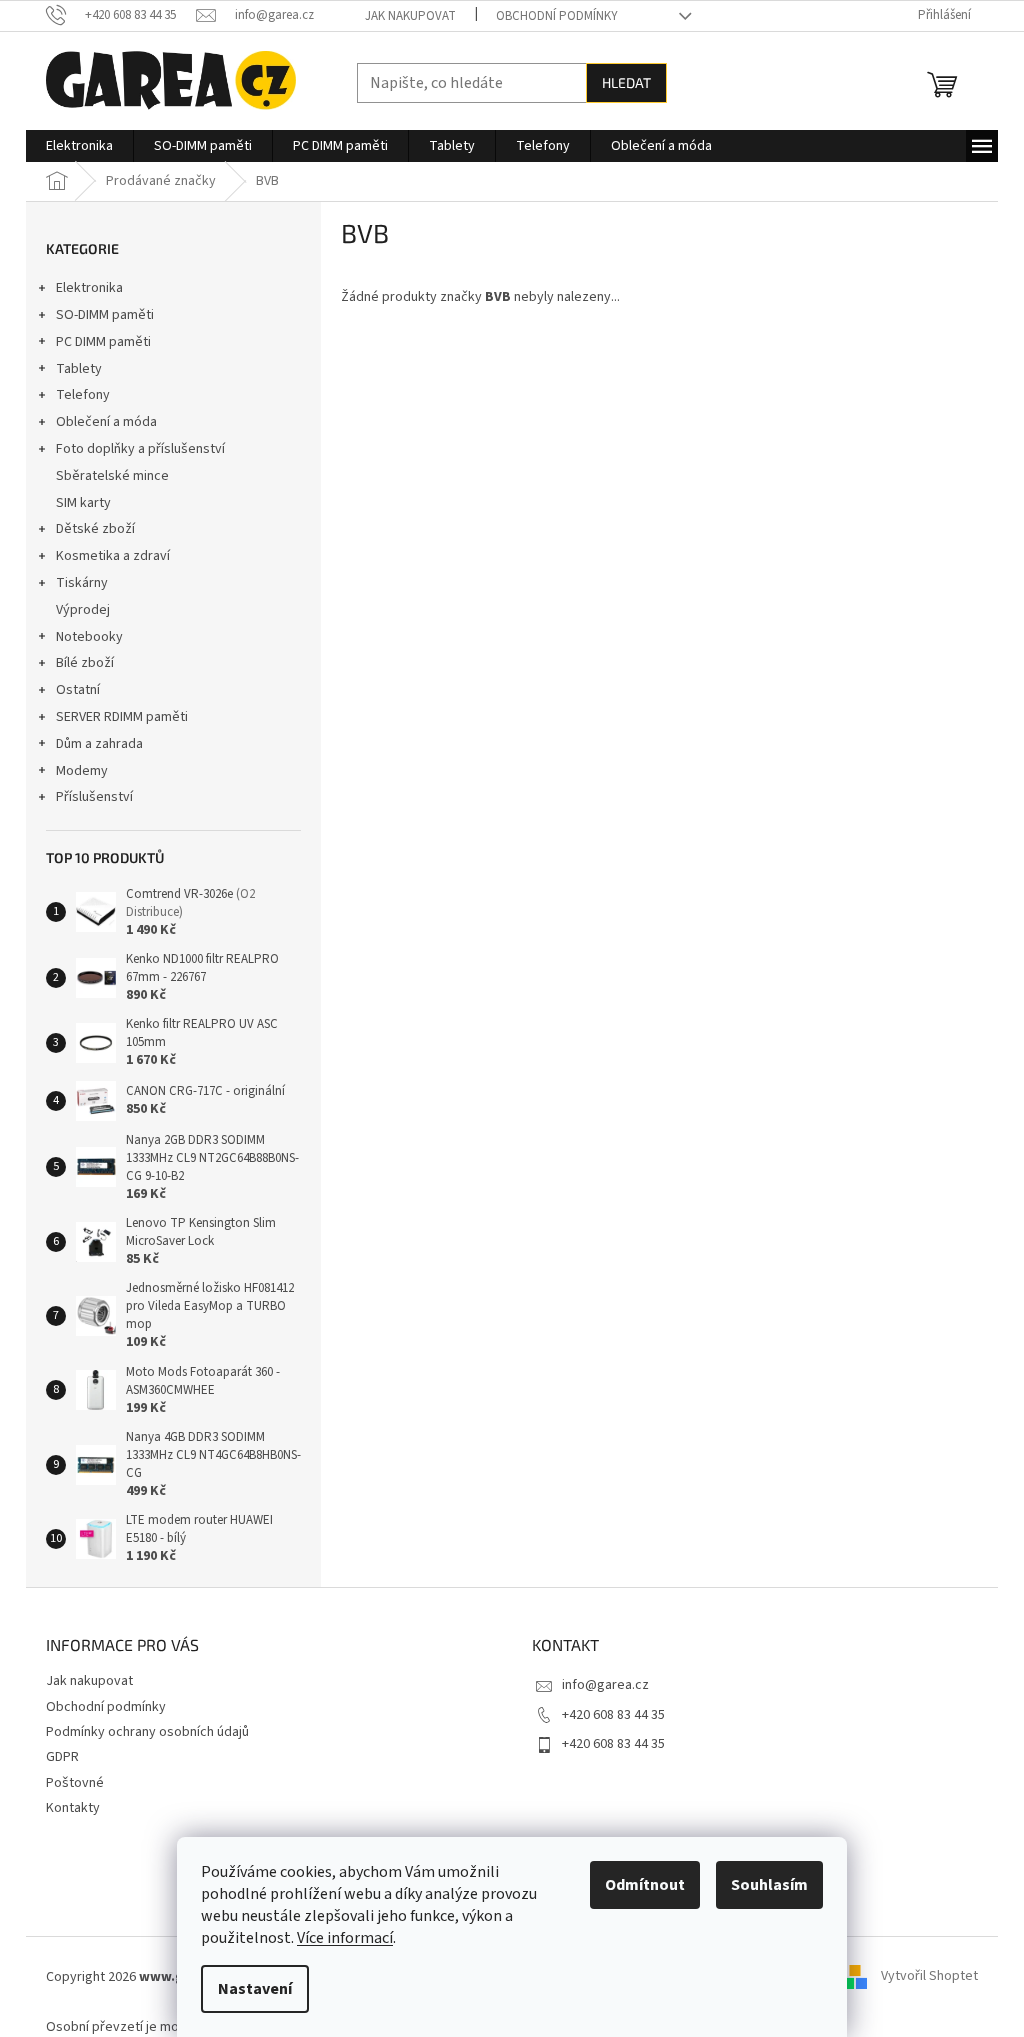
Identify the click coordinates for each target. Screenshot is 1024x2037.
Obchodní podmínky (557, 16)
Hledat (626, 82)
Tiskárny (82, 583)
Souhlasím (769, 1885)
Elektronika (89, 288)
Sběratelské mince (112, 476)
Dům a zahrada (99, 744)
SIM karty (83, 503)
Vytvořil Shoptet (929, 1977)
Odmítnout (645, 1885)
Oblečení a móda (106, 422)
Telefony (83, 395)
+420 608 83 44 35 (613, 1715)
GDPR (62, 1757)
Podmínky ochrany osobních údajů (147, 1732)
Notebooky (89, 637)
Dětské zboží (95, 529)
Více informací (345, 1938)
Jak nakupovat (410, 16)
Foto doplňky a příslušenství (140, 449)
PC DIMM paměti (103, 342)
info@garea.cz (605, 1685)
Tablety (79, 369)
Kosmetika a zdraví (113, 556)
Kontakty (73, 1808)
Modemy (82, 771)
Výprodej (83, 610)
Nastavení (255, 1989)
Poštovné (75, 1783)
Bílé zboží (85, 663)
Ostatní (78, 690)
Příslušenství (94, 797)
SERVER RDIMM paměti (122, 717)
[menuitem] (79, 146)
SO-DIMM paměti (105, 315)
